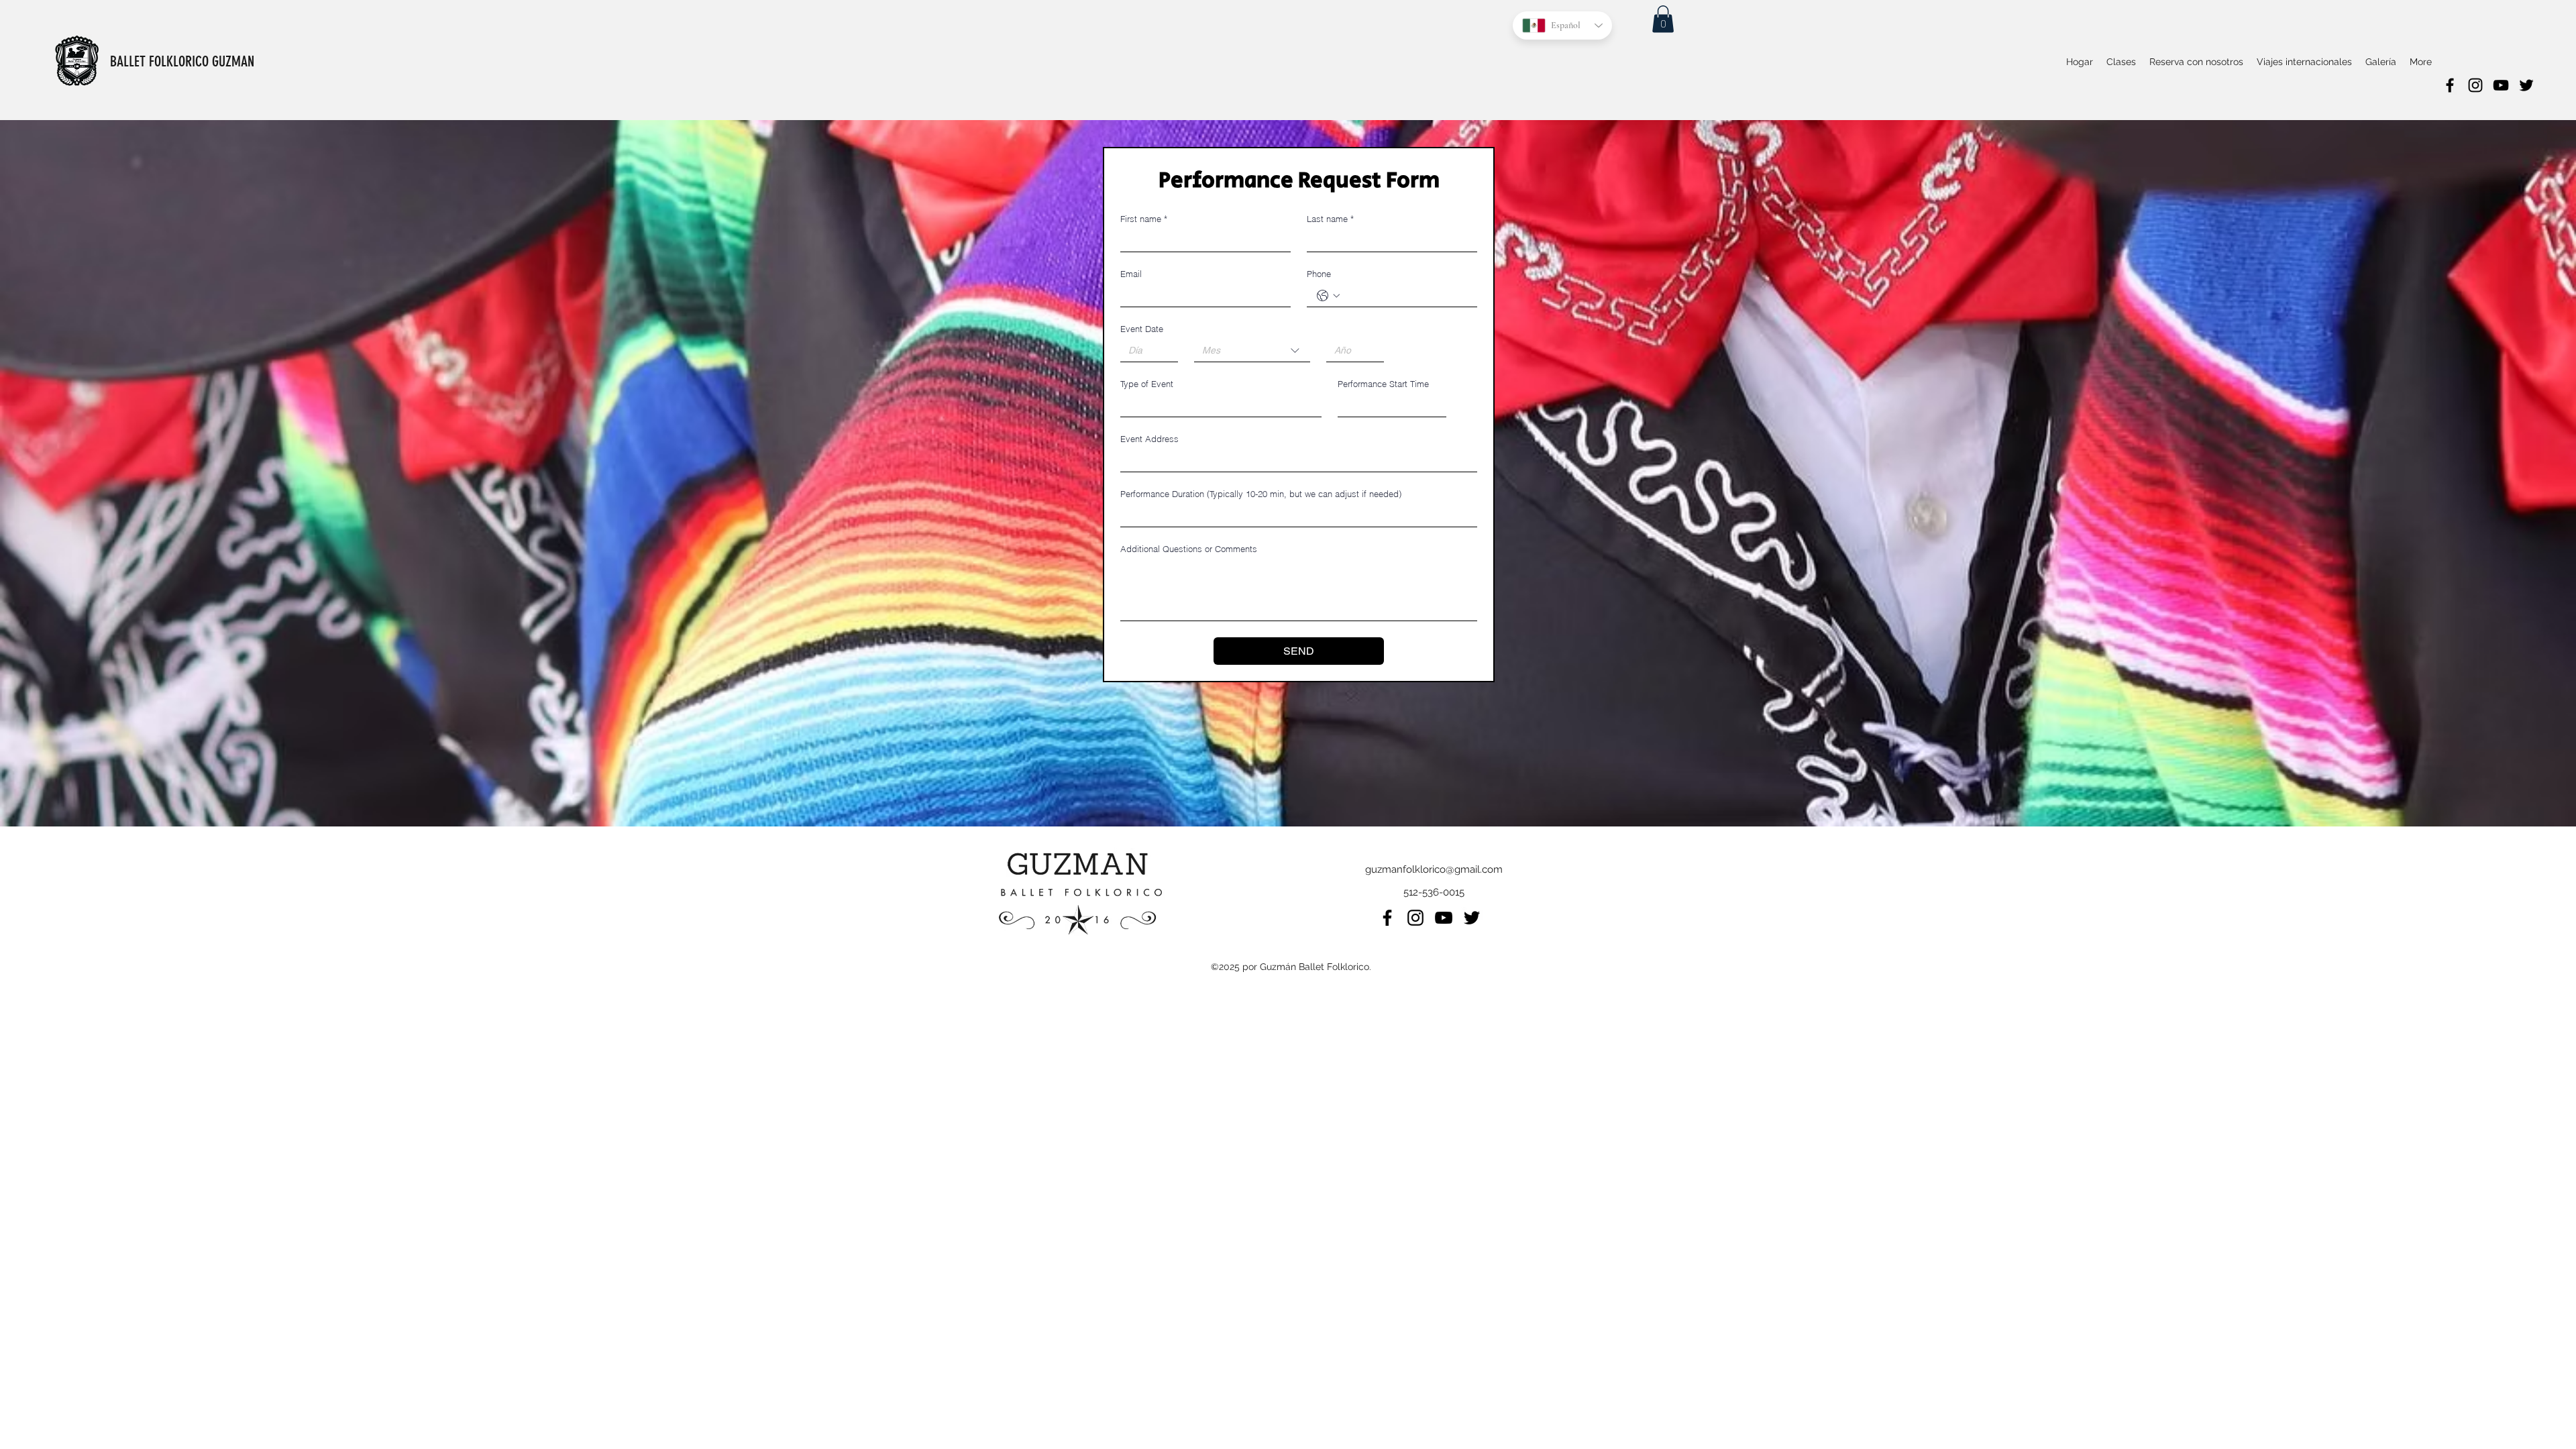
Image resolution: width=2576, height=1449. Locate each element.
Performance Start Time (1383, 384)
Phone (1319, 274)
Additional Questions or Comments (1189, 549)
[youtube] (2501, 85)
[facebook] (2450, 85)
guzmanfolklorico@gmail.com (1434, 869)
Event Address (1149, 439)
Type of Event (1147, 384)
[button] (1663, 19)
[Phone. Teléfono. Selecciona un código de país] (1328, 296)
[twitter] (2526, 85)
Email (1131, 274)
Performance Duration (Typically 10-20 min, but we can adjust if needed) (1261, 494)
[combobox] (1252, 351)
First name (1144, 219)
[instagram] (2475, 85)
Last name (1330, 219)
